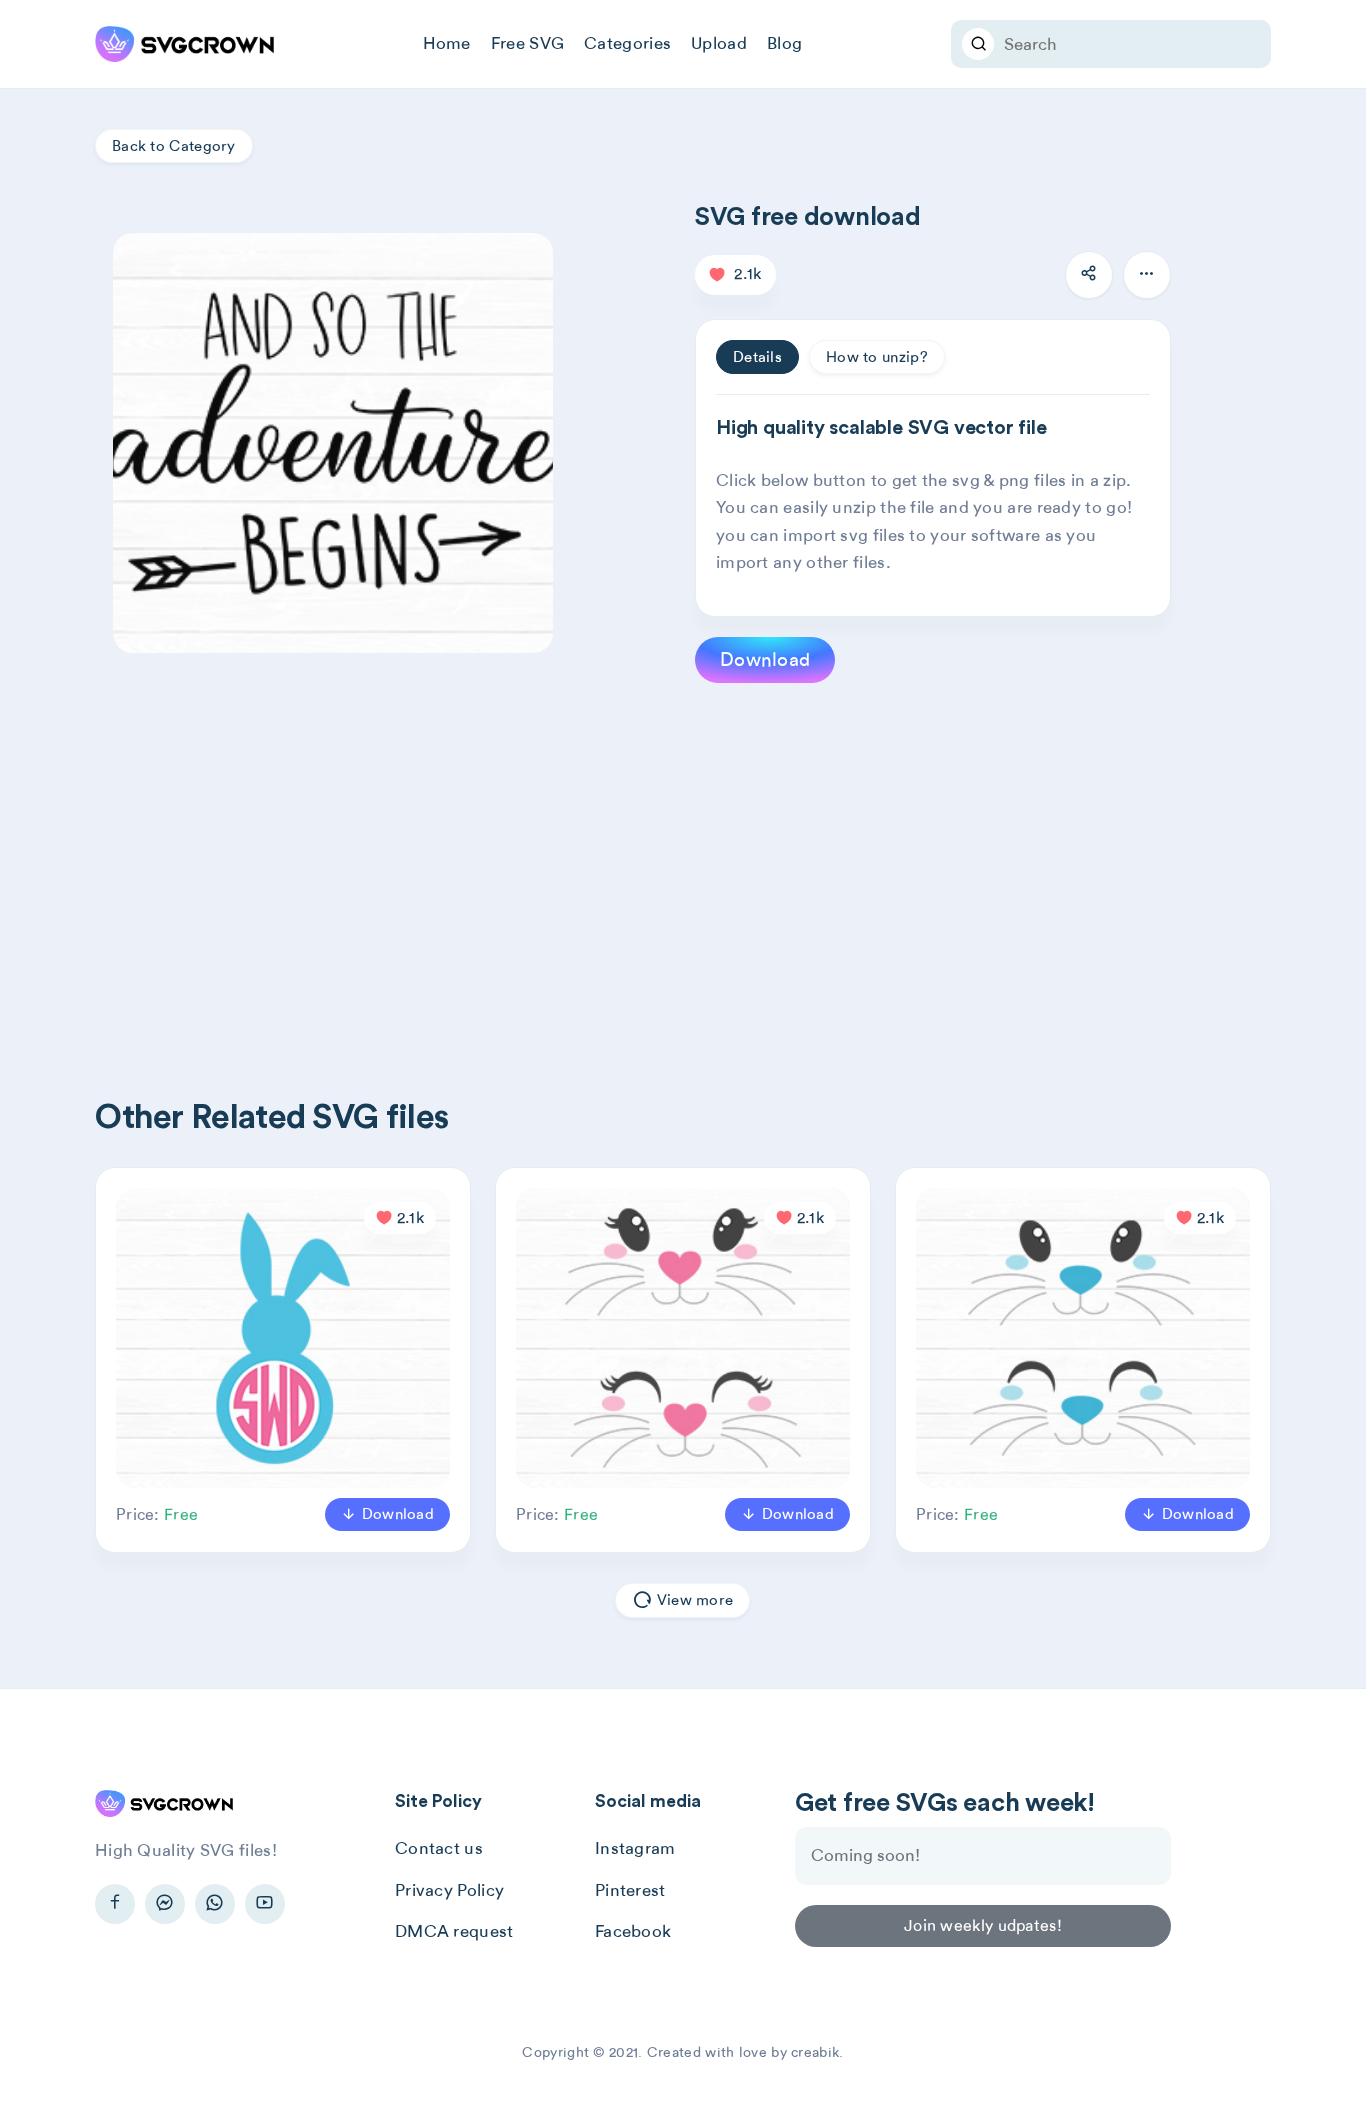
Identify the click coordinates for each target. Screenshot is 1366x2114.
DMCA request (454, 1931)
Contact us (439, 1848)
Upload (719, 43)
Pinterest (630, 1890)
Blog (784, 43)
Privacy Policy (449, 1890)
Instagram (635, 1848)
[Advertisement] (695, 858)
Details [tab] (757, 357)
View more (693, 1600)
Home (447, 43)
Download (765, 659)
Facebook (633, 1931)
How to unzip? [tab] (877, 357)
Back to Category (174, 146)
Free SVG (527, 43)
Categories (627, 43)
